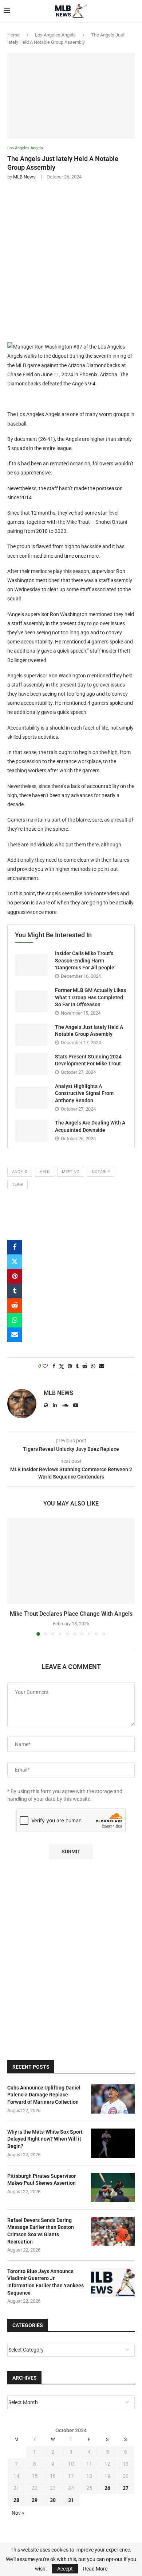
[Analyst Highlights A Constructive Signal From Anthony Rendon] (31, 1097)
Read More (95, 2569)
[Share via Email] (15, 1335)
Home (13, 35)
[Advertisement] (71, 260)
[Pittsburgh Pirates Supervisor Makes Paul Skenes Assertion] (113, 2187)
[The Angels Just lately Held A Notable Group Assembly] (31, 1035)
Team (17, 1185)
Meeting (71, 1172)
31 (71, 2500)
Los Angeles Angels (55, 35)
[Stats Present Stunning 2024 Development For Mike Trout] (31, 1064)
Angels (20, 1172)
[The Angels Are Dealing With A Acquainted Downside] (31, 1131)
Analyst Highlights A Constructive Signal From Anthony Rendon (84, 1093)
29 (35, 2500)
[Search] (135, 11)
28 (16, 2500)
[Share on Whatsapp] (15, 1320)
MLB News (24, 177)
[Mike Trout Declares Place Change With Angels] (71, 1561)
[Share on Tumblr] (15, 1291)
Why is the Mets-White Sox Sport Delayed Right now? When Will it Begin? (45, 2139)
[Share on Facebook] (15, 1247)
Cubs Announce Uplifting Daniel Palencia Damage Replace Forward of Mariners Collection (44, 2095)
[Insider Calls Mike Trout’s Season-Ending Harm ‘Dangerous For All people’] (31, 965)
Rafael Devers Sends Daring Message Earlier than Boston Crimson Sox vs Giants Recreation (41, 2231)
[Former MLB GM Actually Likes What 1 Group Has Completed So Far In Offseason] (31, 1001)
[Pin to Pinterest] (15, 1276)
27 (126, 2488)
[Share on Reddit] (15, 1306)
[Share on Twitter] (15, 1262)
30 (53, 2500)
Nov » (18, 2513)
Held (45, 1172)
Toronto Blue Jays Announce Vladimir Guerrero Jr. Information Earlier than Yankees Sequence (46, 2282)
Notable (101, 1172)
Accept (65, 2569)
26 (107, 2488)
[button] (13, 1577)
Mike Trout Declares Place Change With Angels (71, 1614)
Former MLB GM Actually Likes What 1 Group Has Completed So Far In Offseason (90, 997)
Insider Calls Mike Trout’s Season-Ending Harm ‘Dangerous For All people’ (85, 960)
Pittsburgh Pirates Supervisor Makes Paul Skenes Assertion (42, 2180)
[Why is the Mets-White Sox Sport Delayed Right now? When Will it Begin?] (113, 2143)
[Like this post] (45, 1366)
